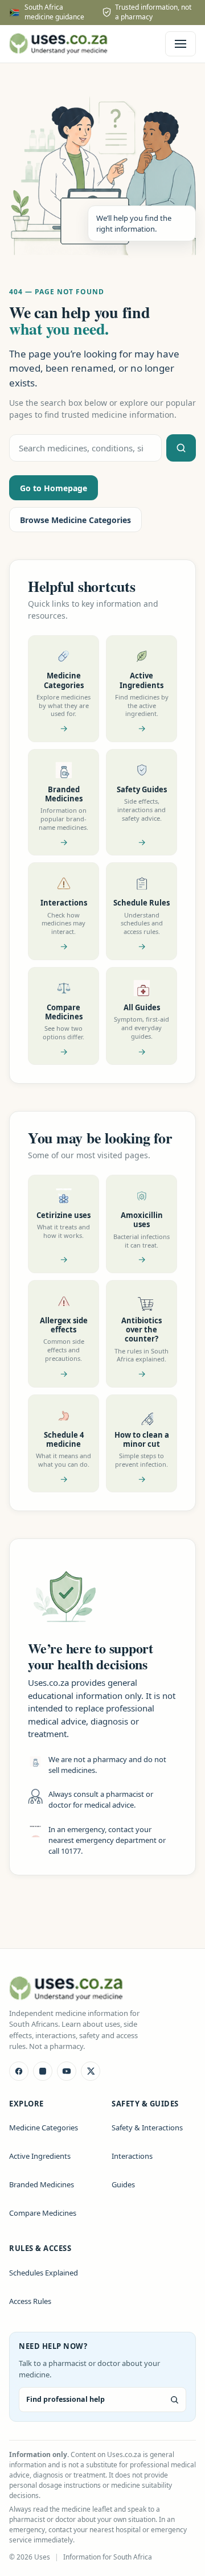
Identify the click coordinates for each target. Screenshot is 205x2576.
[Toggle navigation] (181, 44)
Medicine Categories (44, 2128)
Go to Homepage (54, 488)
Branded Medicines (42, 2184)
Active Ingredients (40, 2156)
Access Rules (30, 2301)
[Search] (181, 448)
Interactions (132, 2156)
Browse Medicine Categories (75, 520)
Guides (123, 2184)
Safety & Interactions (147, 2128)
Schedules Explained (44, 2273)
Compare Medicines (43, 2213)
